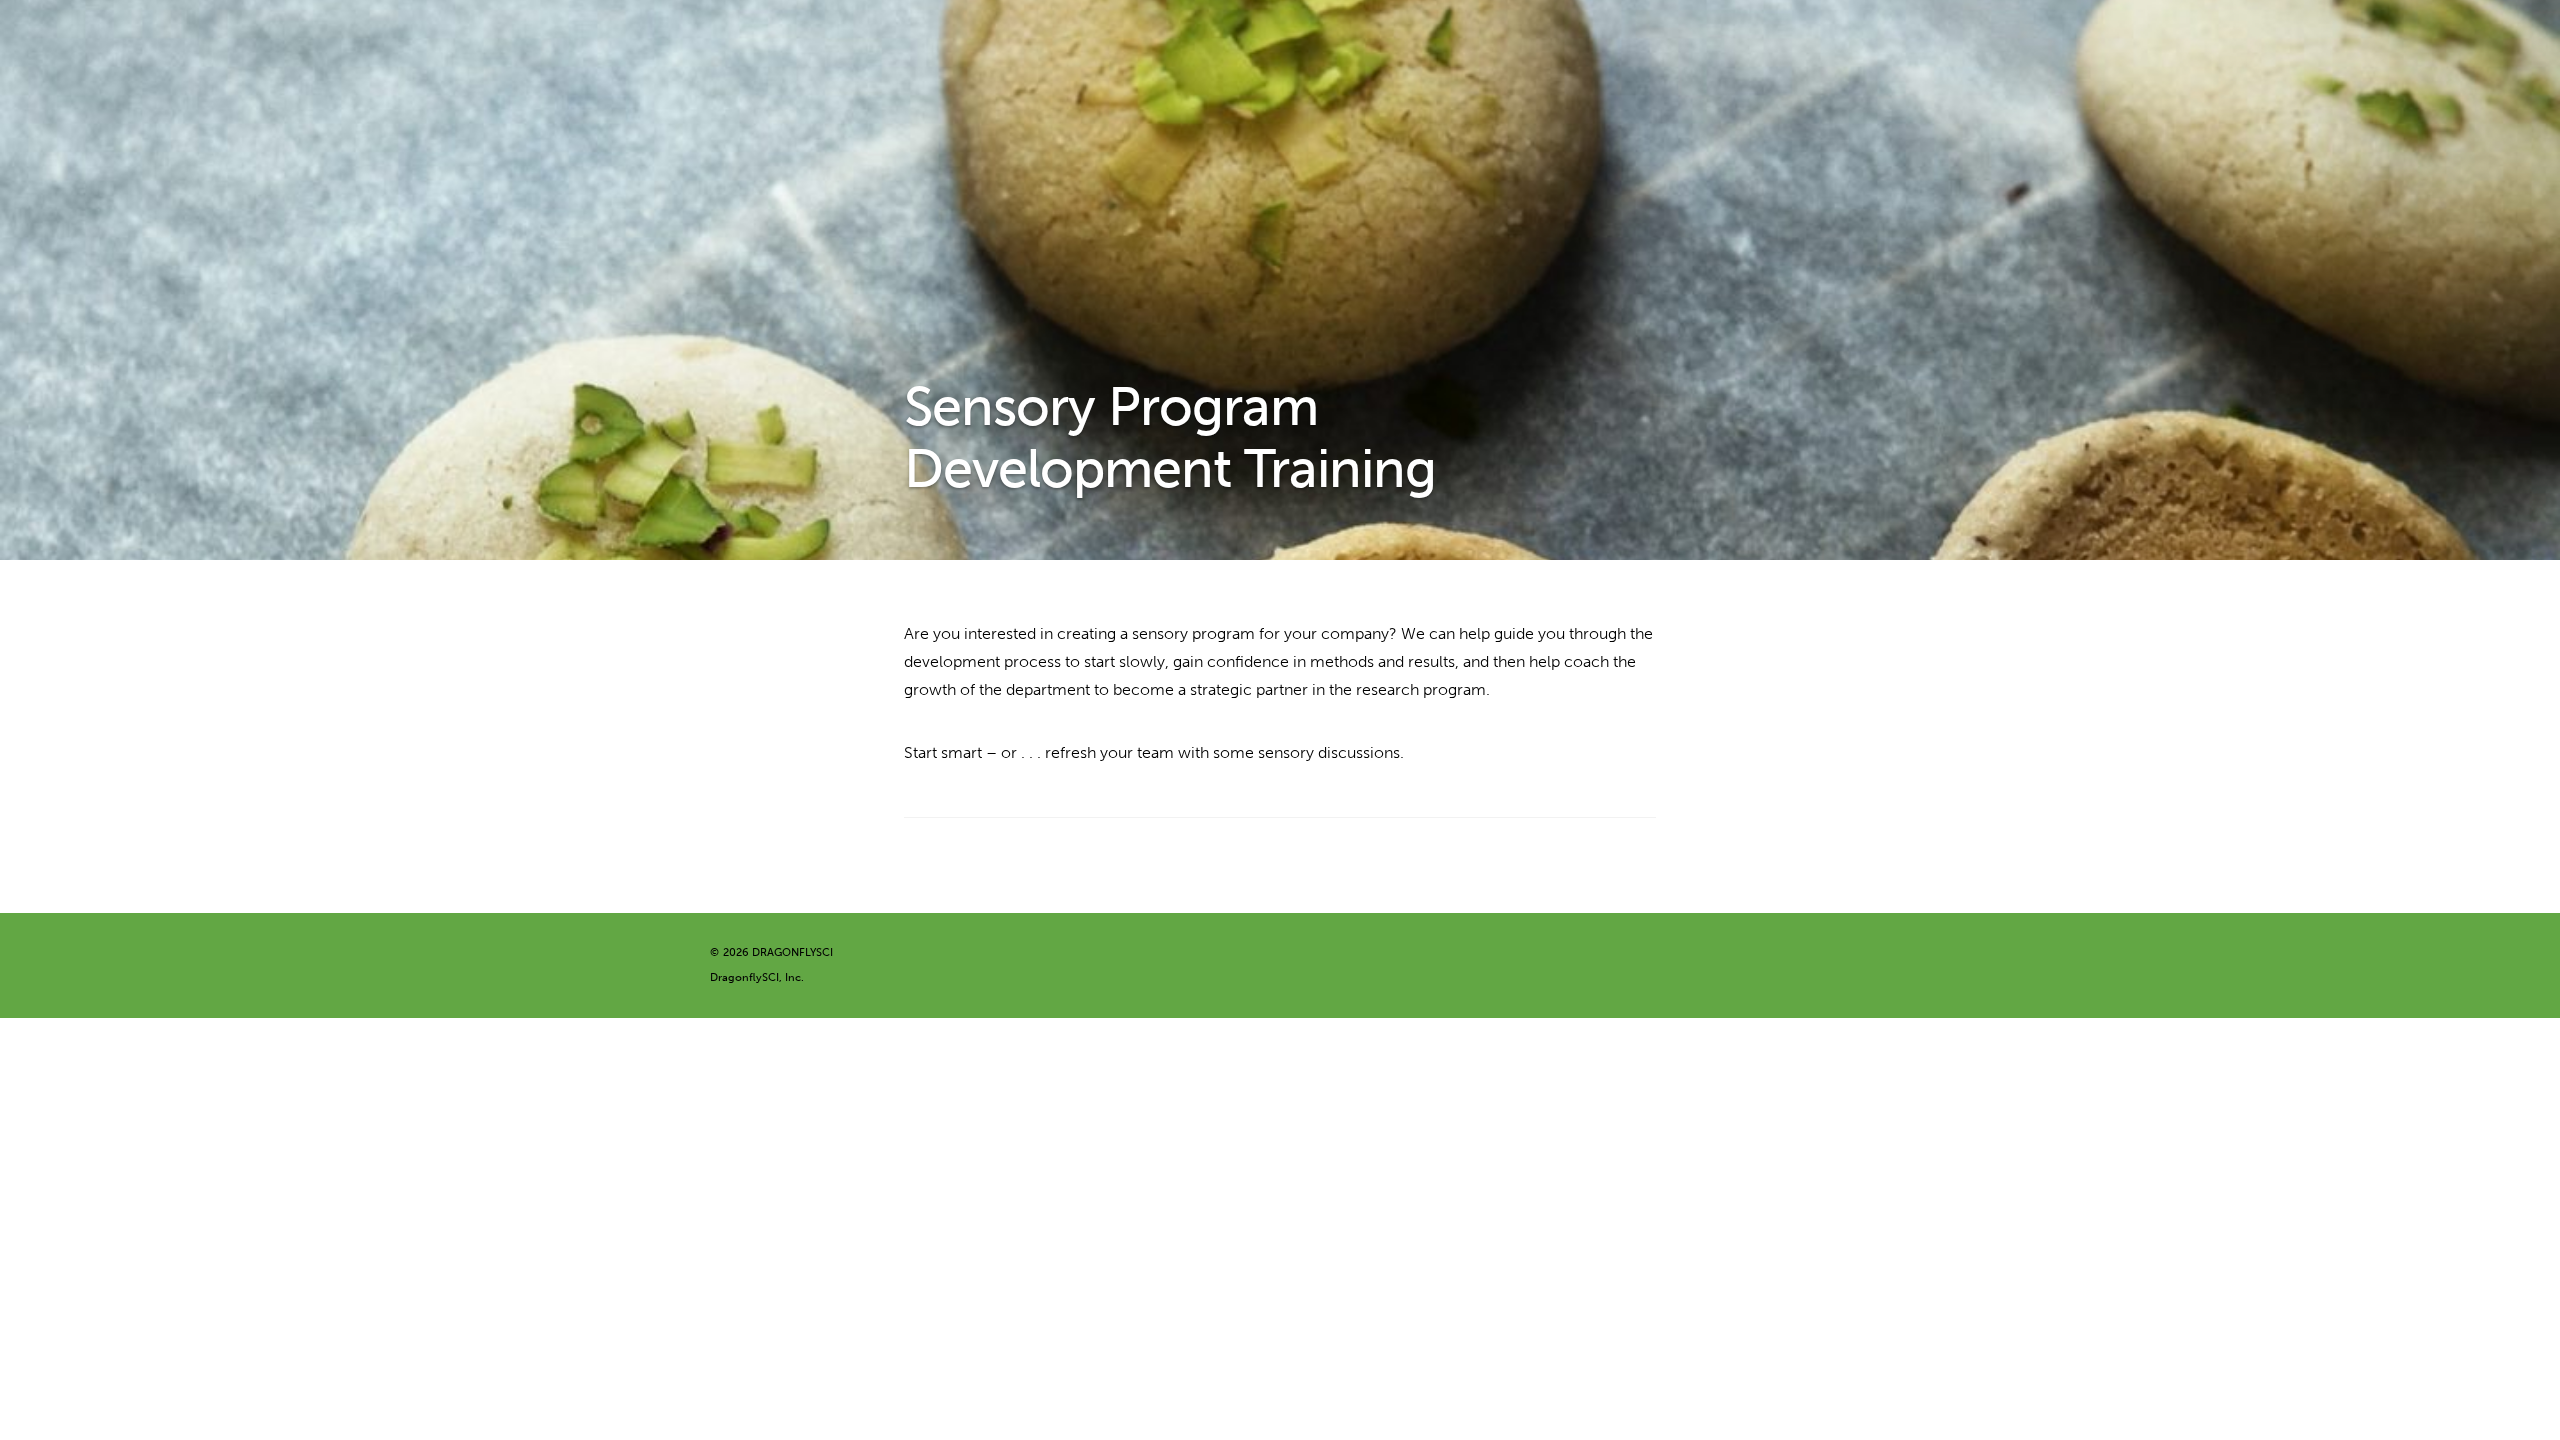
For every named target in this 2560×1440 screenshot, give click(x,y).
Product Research (1458, 45)
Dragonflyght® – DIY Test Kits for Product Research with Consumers (1121, 45)
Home (825, 45)
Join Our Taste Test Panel (999, 84)
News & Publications (2227, 45)
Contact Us (842, 84)
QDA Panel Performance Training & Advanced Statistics (1747, 45)
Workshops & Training (2049, 45)
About (2348, 45)
